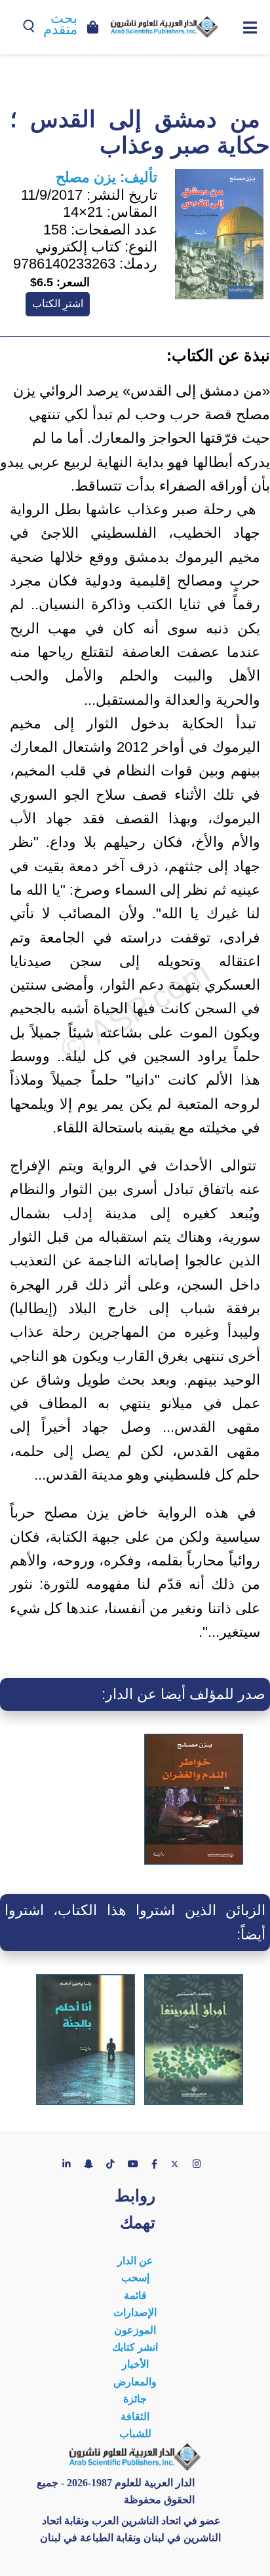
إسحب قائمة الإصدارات (135, 2295)
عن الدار (135, 2261)
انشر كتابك (135, 2347)
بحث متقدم (60, 24)
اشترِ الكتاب (58, 304)
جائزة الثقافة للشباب (135, 2416)
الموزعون (135, 2330)
